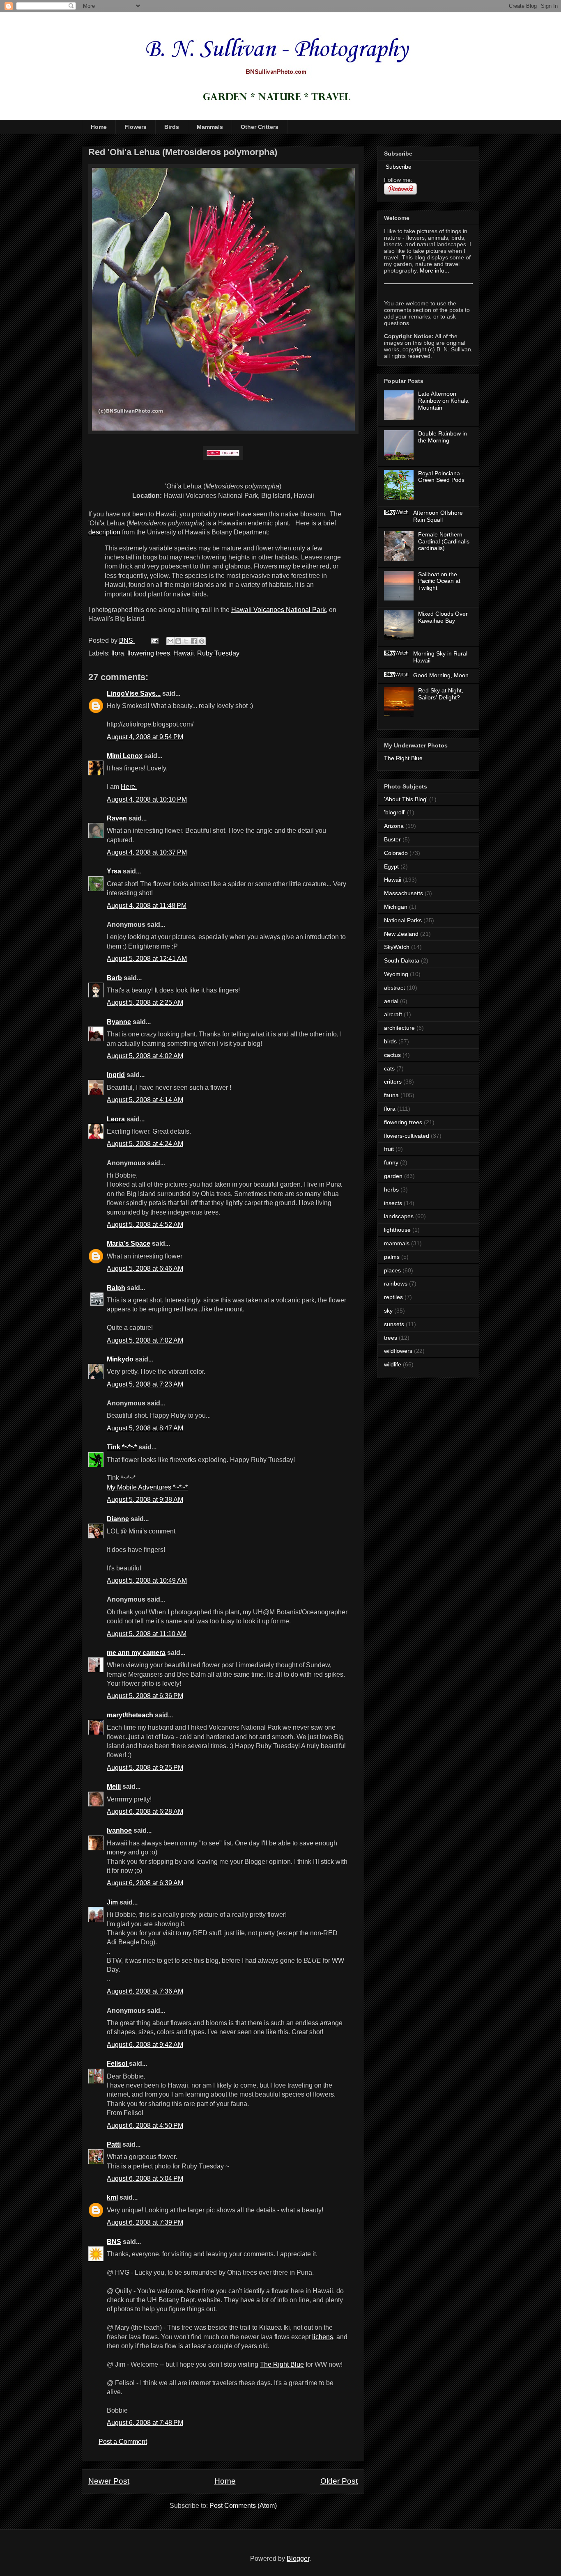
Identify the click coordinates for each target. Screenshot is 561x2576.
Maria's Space (129, 1243)
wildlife (393, 1364)
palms (392, 1257)
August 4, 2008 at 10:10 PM (147, 799)
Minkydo (120, 1359)
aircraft (393, 1014)
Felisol (118, 2064)
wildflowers (398, 1351)
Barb (114, 978)
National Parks (403, 920)
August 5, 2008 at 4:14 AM (145, 1100)
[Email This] (170, 641)
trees (391, 1338)
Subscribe (398, 167)
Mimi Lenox (125, 756)
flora (118, 653)
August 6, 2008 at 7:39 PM (145, 2222)
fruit (389, 1149)
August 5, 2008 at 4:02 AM (145, 1056)
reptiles (393, 1297)
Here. (129, 787)
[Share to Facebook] (194, 641)
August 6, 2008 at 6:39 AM (145, 1883)
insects (393, 1203)
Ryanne (119, 1022)
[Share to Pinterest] (202, 641)
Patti (114, 2144)
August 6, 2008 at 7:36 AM (145, 1991)
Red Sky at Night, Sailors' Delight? (441, 694)
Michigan (396, 907)
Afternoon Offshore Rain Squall (438, 516)
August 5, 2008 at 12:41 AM (147, 959)
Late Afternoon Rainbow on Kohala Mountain (443, 401)
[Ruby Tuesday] (223, 453)
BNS (114, 2242)
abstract (394, 988)
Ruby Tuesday (218, 653)
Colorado (396, 853)
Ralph (116, 1288)
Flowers (136, 127)
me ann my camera (136, 1653)
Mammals (210, 127)
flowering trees (149, 653)
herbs (391, 1189)
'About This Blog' (406, 799)
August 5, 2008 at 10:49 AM (147, 1580)
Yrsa (114, 871)
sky (388, 1311)
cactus (392, 1055)
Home (99, 127)
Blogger (298, 2559)
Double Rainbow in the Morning (443, 437)
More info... (435, 270)
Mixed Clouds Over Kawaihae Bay (443, 617)
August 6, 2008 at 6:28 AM (145, 1812)
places (392, 1270)
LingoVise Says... (134, 693)
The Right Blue (282, 2364)
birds (390, 1041)
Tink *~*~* (122, 1447)
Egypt (391, 866)
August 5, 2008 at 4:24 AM (145, 1144)
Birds (172, 127)
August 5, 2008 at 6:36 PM (145, 1696)
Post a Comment (123, 2442)
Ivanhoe (119, 1830)
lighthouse (397, 1230)
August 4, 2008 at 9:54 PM (145, 737)
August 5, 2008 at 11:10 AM (147, 1634)
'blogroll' (395, 812)
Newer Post (109, 2481)
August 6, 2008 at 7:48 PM (145, 2423)
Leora (116, 1119)
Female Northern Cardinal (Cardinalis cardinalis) (444, 541)
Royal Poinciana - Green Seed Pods (441, 477)
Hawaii (184, 653)
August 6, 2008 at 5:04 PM (145, 2178)
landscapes (399, 1216)
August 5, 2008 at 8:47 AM (145, 1428)
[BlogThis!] (178, 641)
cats (389, 1068)
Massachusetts (404, 893)
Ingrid (116, 1075)
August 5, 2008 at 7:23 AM (145, 1384)
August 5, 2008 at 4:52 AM (145, 1225)
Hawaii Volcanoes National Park (278, 610)
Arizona (394, 826)
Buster (392, 839)
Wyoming (396, 974)
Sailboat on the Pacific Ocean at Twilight (439, 581)
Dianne (118, 1519)
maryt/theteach (130, 1715)
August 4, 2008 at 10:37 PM (147, 852)
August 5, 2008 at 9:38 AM (145, 1500)
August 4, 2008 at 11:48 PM (147, 906)
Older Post (339, 2481)
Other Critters (260, 127)
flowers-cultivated (407, 1136)
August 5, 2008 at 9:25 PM (145, 1768)
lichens (323, 2337)
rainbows (396, 1283)
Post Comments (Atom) (243, 2506)
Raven (117, 818)
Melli (114, 1786)
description (104, 532)
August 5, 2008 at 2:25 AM (145, 1003)
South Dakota (402, 960)
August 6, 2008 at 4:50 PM (145, 2126)
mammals (397, 1243)
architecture (399, 1028)
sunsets (394, 1324)
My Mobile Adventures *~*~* (147, 1487)
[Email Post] (154, 641)
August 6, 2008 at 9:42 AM (145, 2045)
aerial (391, 1001)
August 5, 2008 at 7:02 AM (145, 1340)
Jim (112, 1902)
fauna (391, 1095)
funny (391, 1162)
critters (393, 1082)
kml (112, 2197)
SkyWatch (397, 947)
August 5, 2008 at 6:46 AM (145, 1269)
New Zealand (401, 934)
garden (393, 1176)
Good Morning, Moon (441, 675)
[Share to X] (186, 641)
